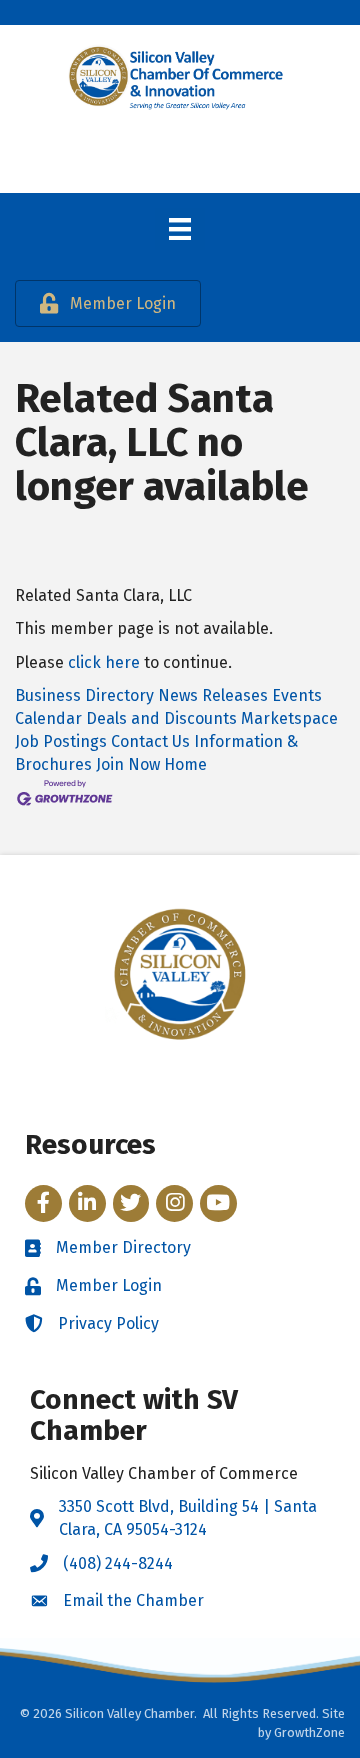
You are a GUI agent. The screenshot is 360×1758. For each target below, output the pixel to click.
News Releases (213, 695)
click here (104, 662)
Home (185, 764)
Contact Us (150, 741)
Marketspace (289, 718)
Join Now (128, 764)
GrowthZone (309, 1732)
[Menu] (180, 229)
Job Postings (61, 741)
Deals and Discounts (161, 718)
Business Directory (84, 695)
